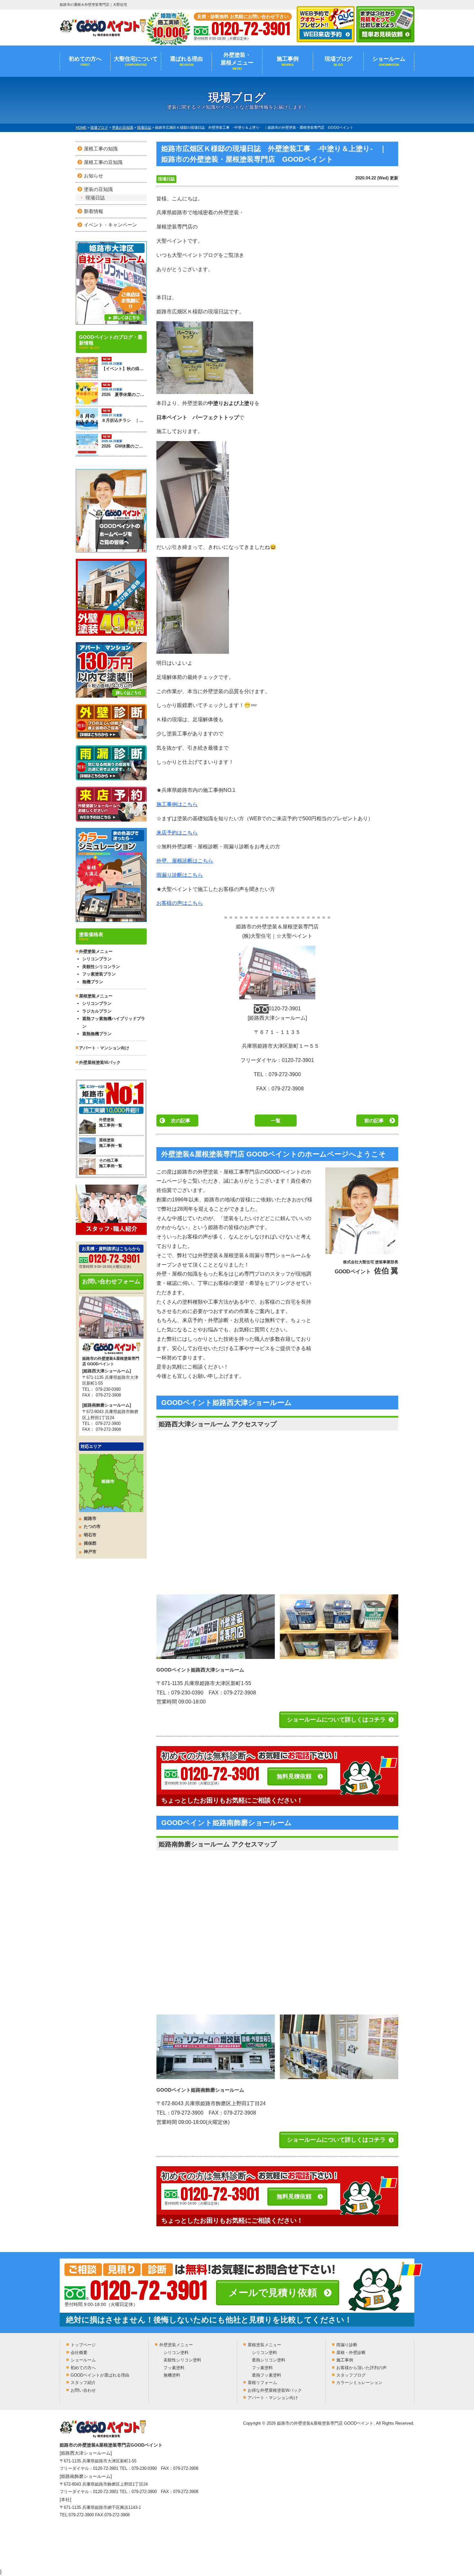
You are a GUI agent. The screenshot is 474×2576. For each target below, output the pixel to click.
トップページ (83, 2345)
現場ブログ (338, 61)
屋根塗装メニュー (264, 2345)
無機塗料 (172, 2375)
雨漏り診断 (347, 2345)
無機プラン (93, 982)
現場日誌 (166, 179)
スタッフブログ (351, 2375)
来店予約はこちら (177, 833)
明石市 (90, 1535)
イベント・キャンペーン (110, 225)
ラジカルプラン (97, 1011)
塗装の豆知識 (98, 189)
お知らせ (94, 176)
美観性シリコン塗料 (182, 2360)
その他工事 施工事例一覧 (111, 1163)
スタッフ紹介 (83, 2383)
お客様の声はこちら (180, 903)
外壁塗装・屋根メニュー (237, 61)
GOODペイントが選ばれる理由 (100, 2375)
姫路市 (90, 1518)
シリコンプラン (97, 959)
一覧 (276, 1121)
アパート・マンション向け (104, 1048)
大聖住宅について (136, 61)
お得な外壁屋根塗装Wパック (275, 2390)
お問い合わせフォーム (111, 1281)
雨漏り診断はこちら (180, 875)
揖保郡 (90, 1543)
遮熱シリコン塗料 (269, 2360)
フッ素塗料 (174, 2368)
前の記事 (374, 1121)
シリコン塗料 (176, 2353)
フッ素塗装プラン (99, 974)
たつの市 (92, 1526)
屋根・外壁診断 (351, 2353)
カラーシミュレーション (359, 2383)
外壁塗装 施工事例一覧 (111, 1122)
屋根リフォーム (262, 2383)
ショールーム (389, 61)
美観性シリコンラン (101, 967)
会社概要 (79, 2353)
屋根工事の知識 (101, 149)
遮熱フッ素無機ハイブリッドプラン (114, 1022)
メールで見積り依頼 (273, 2293)
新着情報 (94, 211)
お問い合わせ (83, 2390)
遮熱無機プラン (97, 1034)
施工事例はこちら (177, 804)
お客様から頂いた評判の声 (361, 2368)
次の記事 (181, 1121)
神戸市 (90, 1552)
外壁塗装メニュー (176, 2345)
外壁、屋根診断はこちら (185, 861)
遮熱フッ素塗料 (267, 2375)
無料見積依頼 (294, 1776)
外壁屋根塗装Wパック (100, 1062)
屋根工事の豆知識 (103, 162)
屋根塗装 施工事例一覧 (111, 1143)
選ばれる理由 (186, 61)
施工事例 (288, 61)
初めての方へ (85, 61)
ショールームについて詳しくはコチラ (336, 1720)
